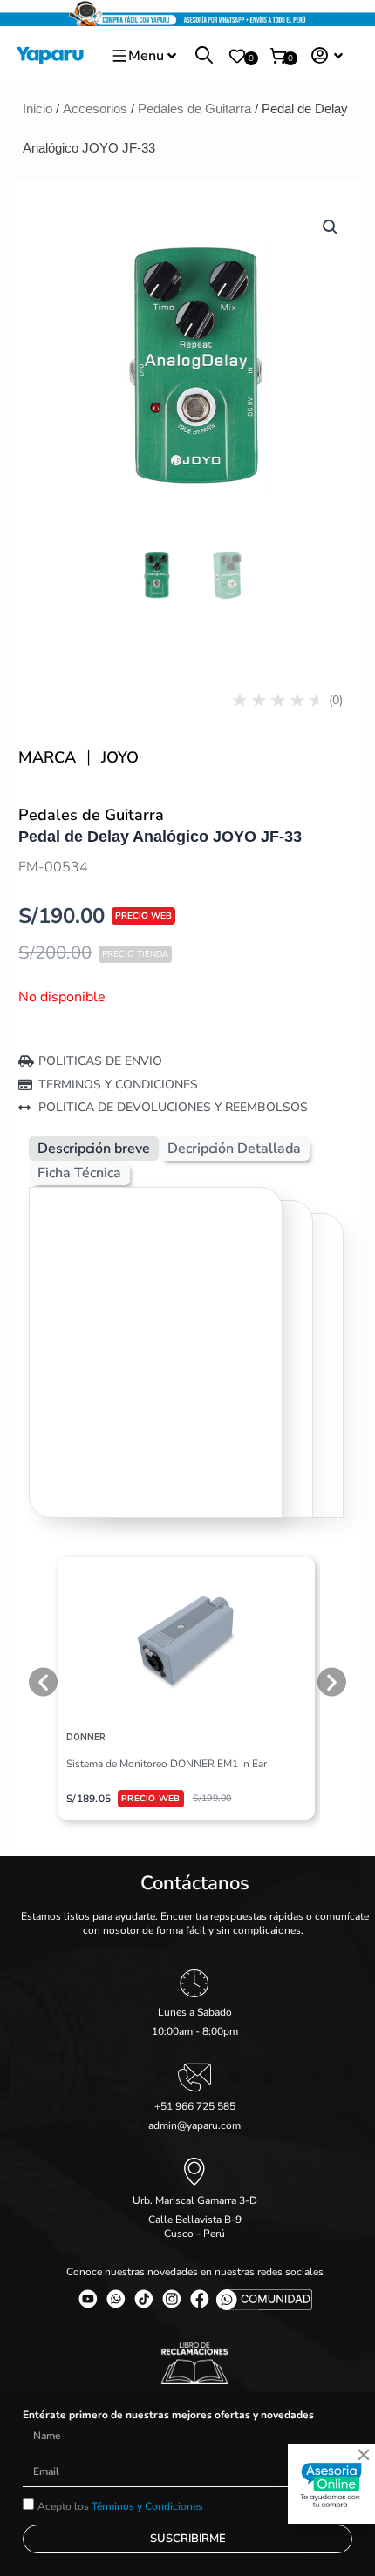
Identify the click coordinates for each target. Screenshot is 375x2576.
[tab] (94, 1149)
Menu (146, 56)
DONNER (86, 1737)
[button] (331, 227)
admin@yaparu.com (194, 2125)
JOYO (120, 757)
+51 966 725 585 (195, 2106)
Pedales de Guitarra (194, 108)
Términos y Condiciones (147, 2506)
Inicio (37, 108)
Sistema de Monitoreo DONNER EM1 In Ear (167, 1764)
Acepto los (120, 2506)
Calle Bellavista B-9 (195, 2220)
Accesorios (95, 108)
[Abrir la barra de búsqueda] (204, 56)
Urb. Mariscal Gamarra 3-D (195, 2200)
